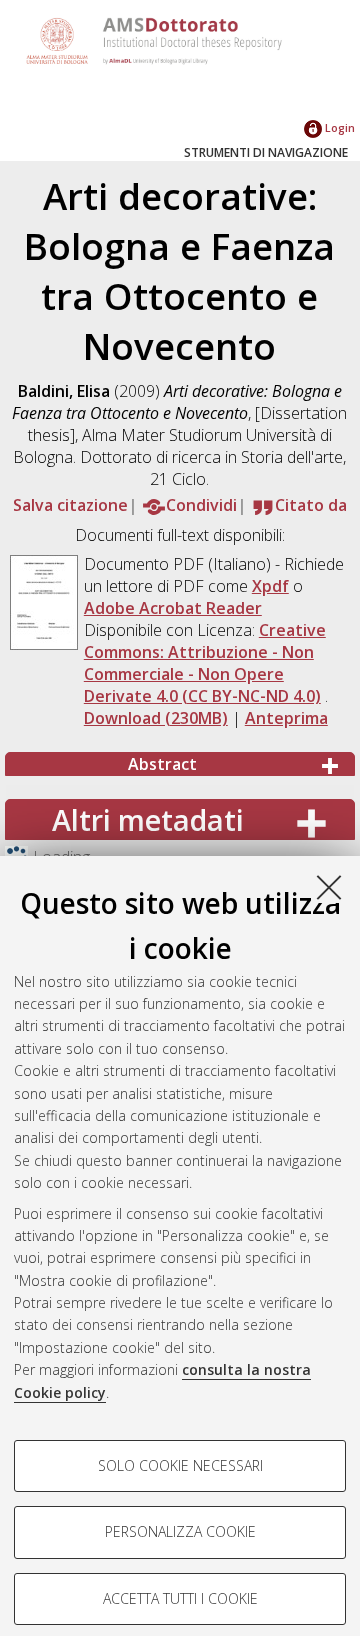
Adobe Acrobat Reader (173, 608)
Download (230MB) (156, 718)
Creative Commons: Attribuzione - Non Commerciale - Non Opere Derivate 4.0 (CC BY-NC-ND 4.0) (205, 663)
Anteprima (286, 718)
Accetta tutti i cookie (180, 1598)
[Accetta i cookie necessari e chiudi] (329, 887)
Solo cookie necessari (180, 1465)
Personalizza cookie (180, 1531)
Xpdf (270, 586)
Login (338, 127)
